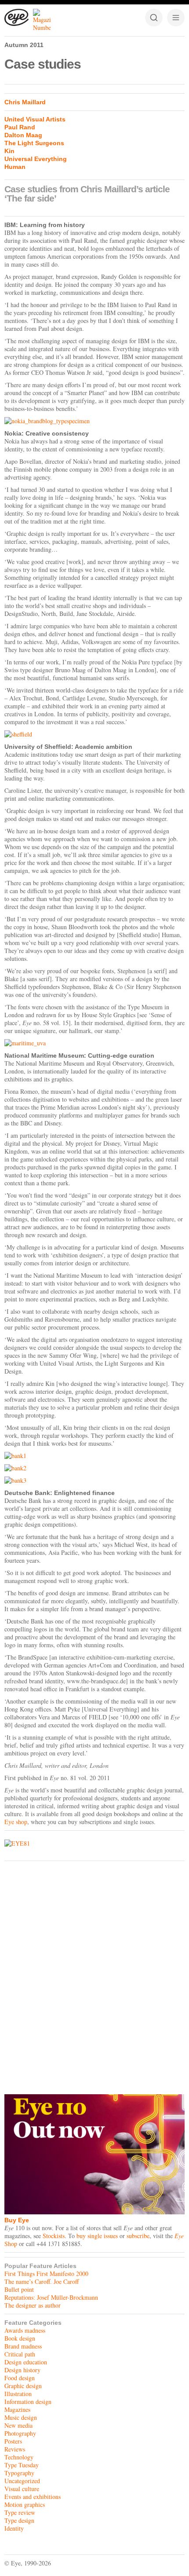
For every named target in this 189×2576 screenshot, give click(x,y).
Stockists (54, 2236)
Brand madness (23, 2346)
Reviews (15, 2449)
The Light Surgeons (34, 143)
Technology (19, 2457)
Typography (19, 2473)
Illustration (18, 2394)
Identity (14, 2528)
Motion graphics (25, 2505)
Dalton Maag (23, 135)
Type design (19, 2520)
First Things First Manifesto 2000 (46, 2274)
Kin (9, 151)
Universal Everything (36, 159)
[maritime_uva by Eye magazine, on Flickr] (94, 1043)
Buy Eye (17, 2220)
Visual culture (22, 2489)
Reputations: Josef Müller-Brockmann (51, 2297)
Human (15, 167)
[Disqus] (94, 1975)
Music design (21, 2417)
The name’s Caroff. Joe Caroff (42, 2281)
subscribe (138, 2236)
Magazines (17, 2409)
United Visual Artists (35, 119)
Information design (28, 2402)
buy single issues (97, 2236)
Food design (20, 2378)
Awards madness (25, 2330)
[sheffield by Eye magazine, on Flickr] (94, 734)
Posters (13, 2441)
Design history (22, 2370)
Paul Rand (20, 127)
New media (18, 2425)
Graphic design (23, 2386)
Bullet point (19, 2289)
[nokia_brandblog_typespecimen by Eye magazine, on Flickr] (94, 421)
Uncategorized (22, 2481)
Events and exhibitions (33, 2497)
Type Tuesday (22, 2465)
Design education (26, 2362)
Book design (20, 2338)
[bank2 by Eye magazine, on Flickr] (94, 1468)
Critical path (20, 2354)
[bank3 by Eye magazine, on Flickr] (94, 1480)
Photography (20, 2433)
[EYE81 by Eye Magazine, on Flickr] (94, 1843)
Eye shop (16, 1822)
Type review (20, 2512)
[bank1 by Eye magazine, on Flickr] (94, 1456)
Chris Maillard (25, 102)
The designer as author (33, 2305)
